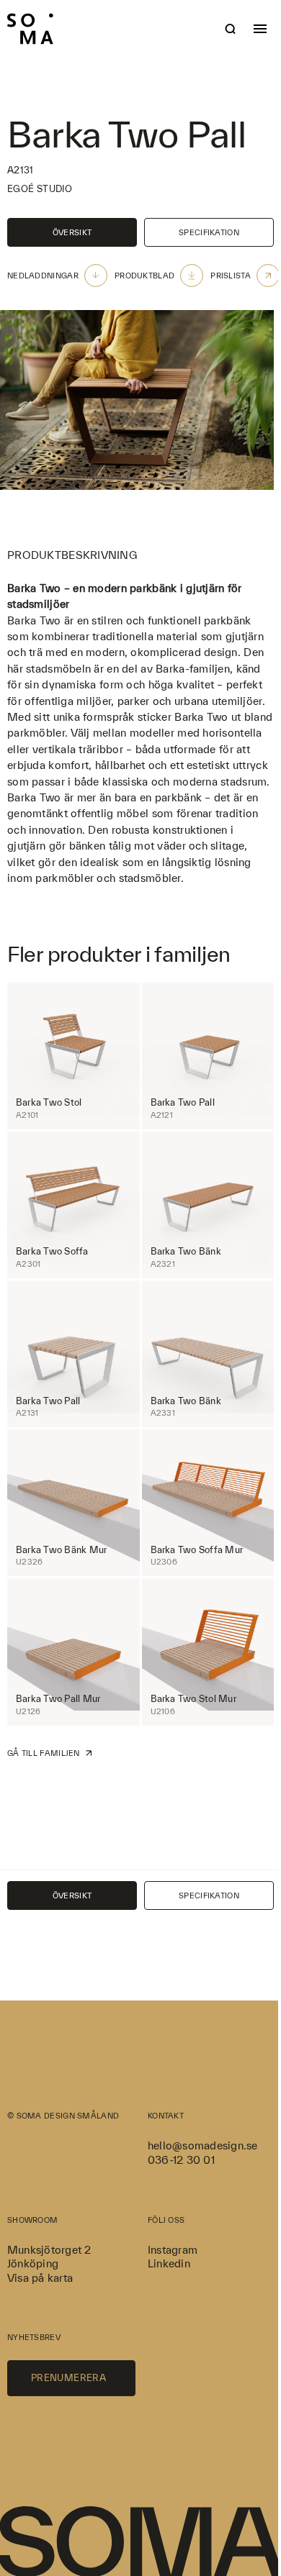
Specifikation (209, 232)
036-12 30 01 (181, 2160)
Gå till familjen (44, 1753)
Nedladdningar (43, 276)
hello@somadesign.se (203, 2145)
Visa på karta (40, 2278)
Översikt (72, 232)
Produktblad (144, 276)
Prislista (231, 276)
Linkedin (169, 2263)
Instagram (173, 2250)
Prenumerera (68, 2378)
